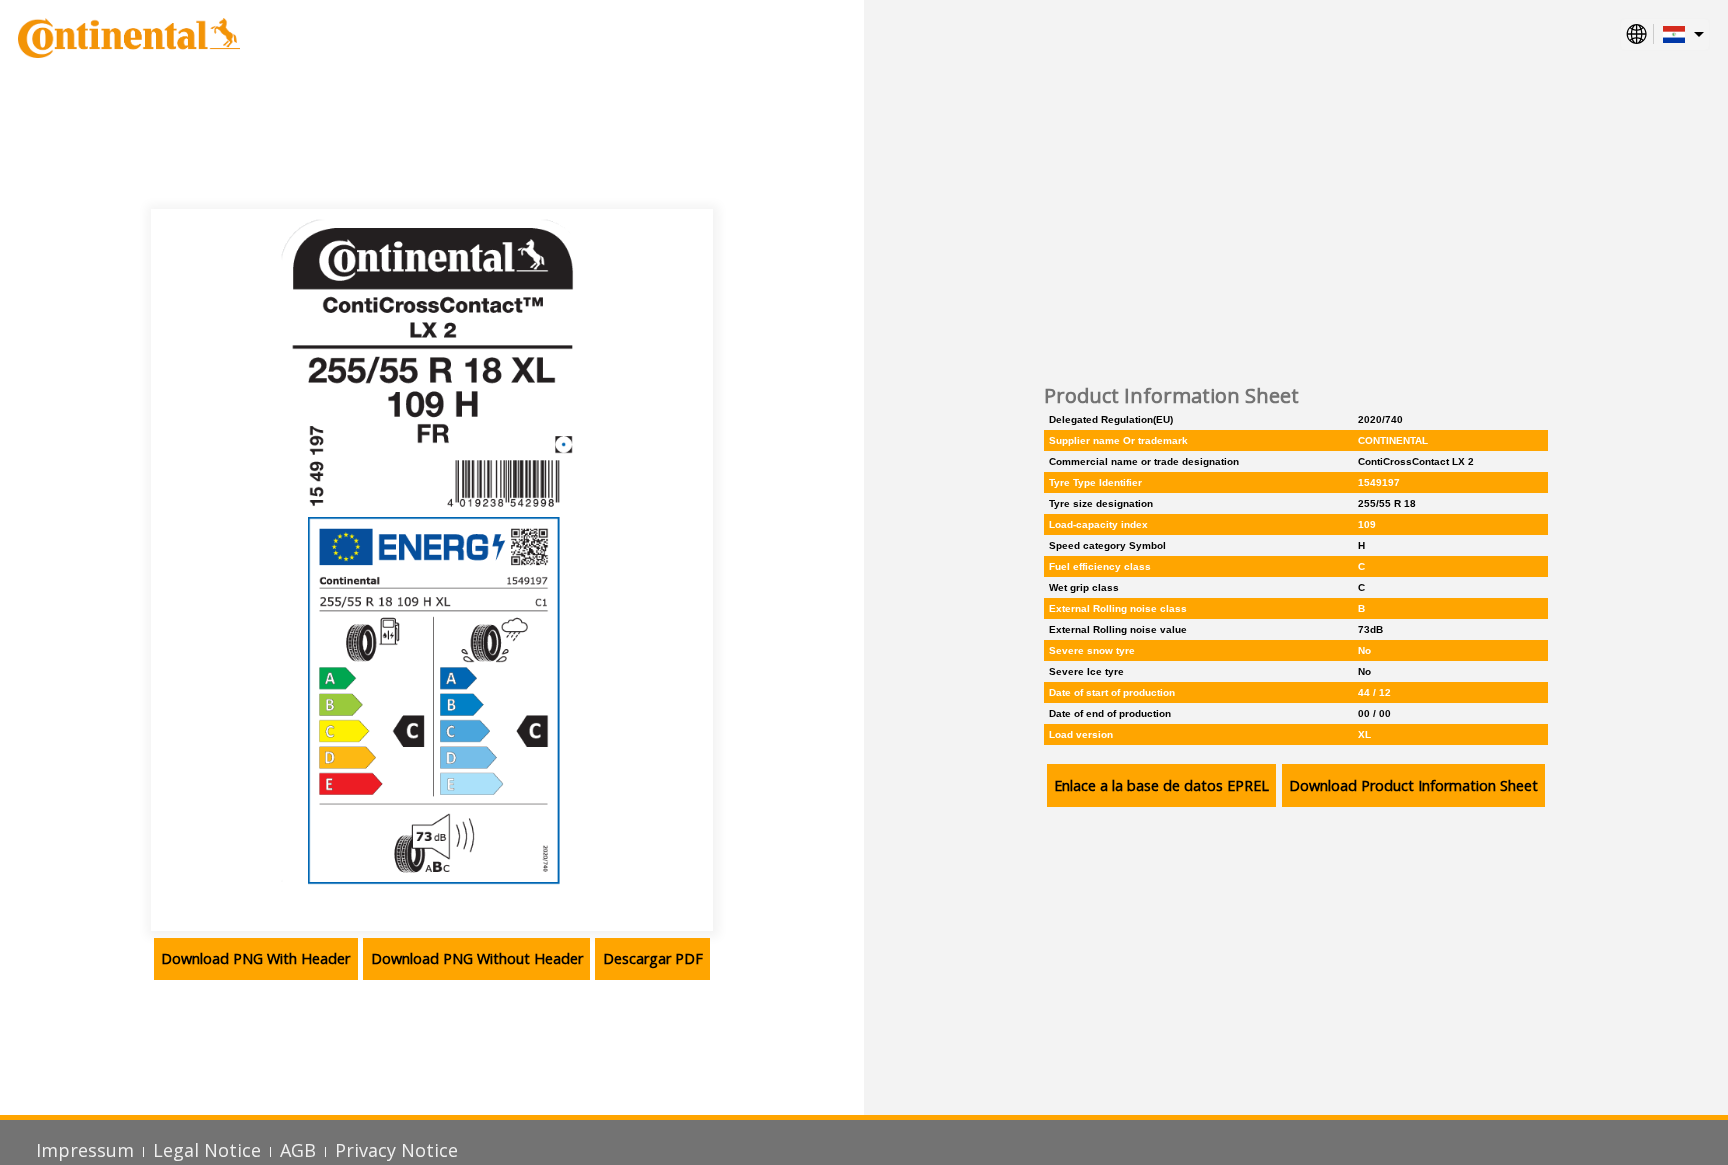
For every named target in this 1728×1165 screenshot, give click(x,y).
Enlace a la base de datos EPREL (1161, 785)
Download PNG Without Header (477, 958)
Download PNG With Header (255, 958)
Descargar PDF (653, 958)
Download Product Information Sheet (1413, 785)
